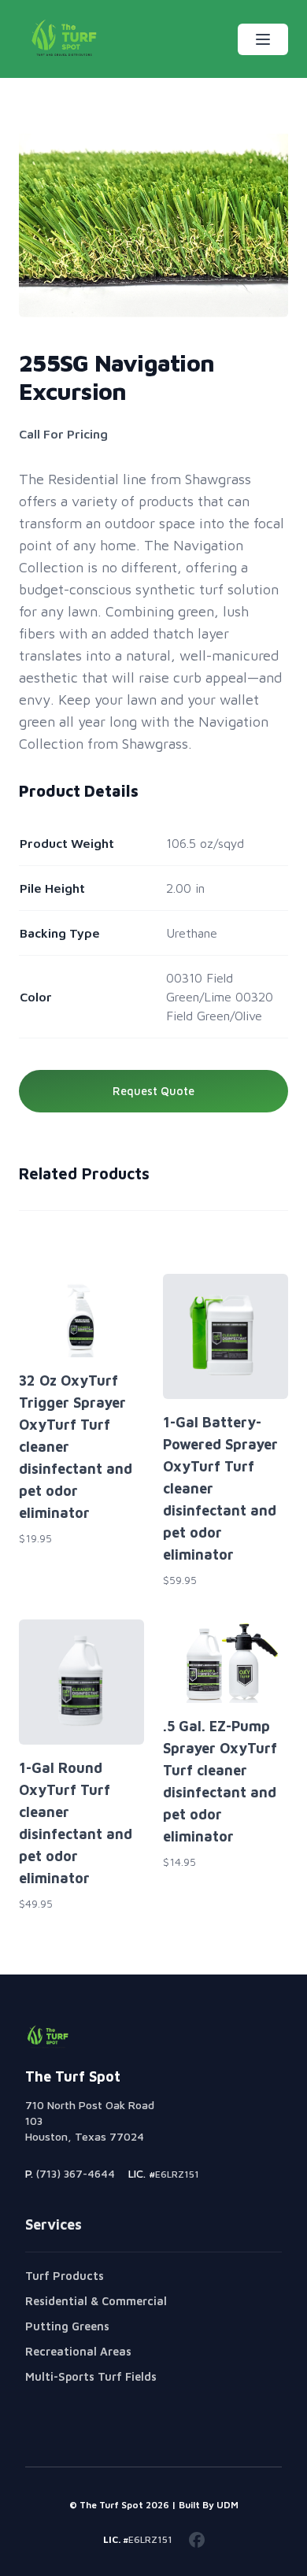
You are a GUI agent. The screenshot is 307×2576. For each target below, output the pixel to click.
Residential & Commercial (96, 2301)
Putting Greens (67, 2326)
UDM (227, 2505)
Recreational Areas (78, 2351)
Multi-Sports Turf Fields (91, 2376)
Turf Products (65, 2276)
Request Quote (153, 1091)
